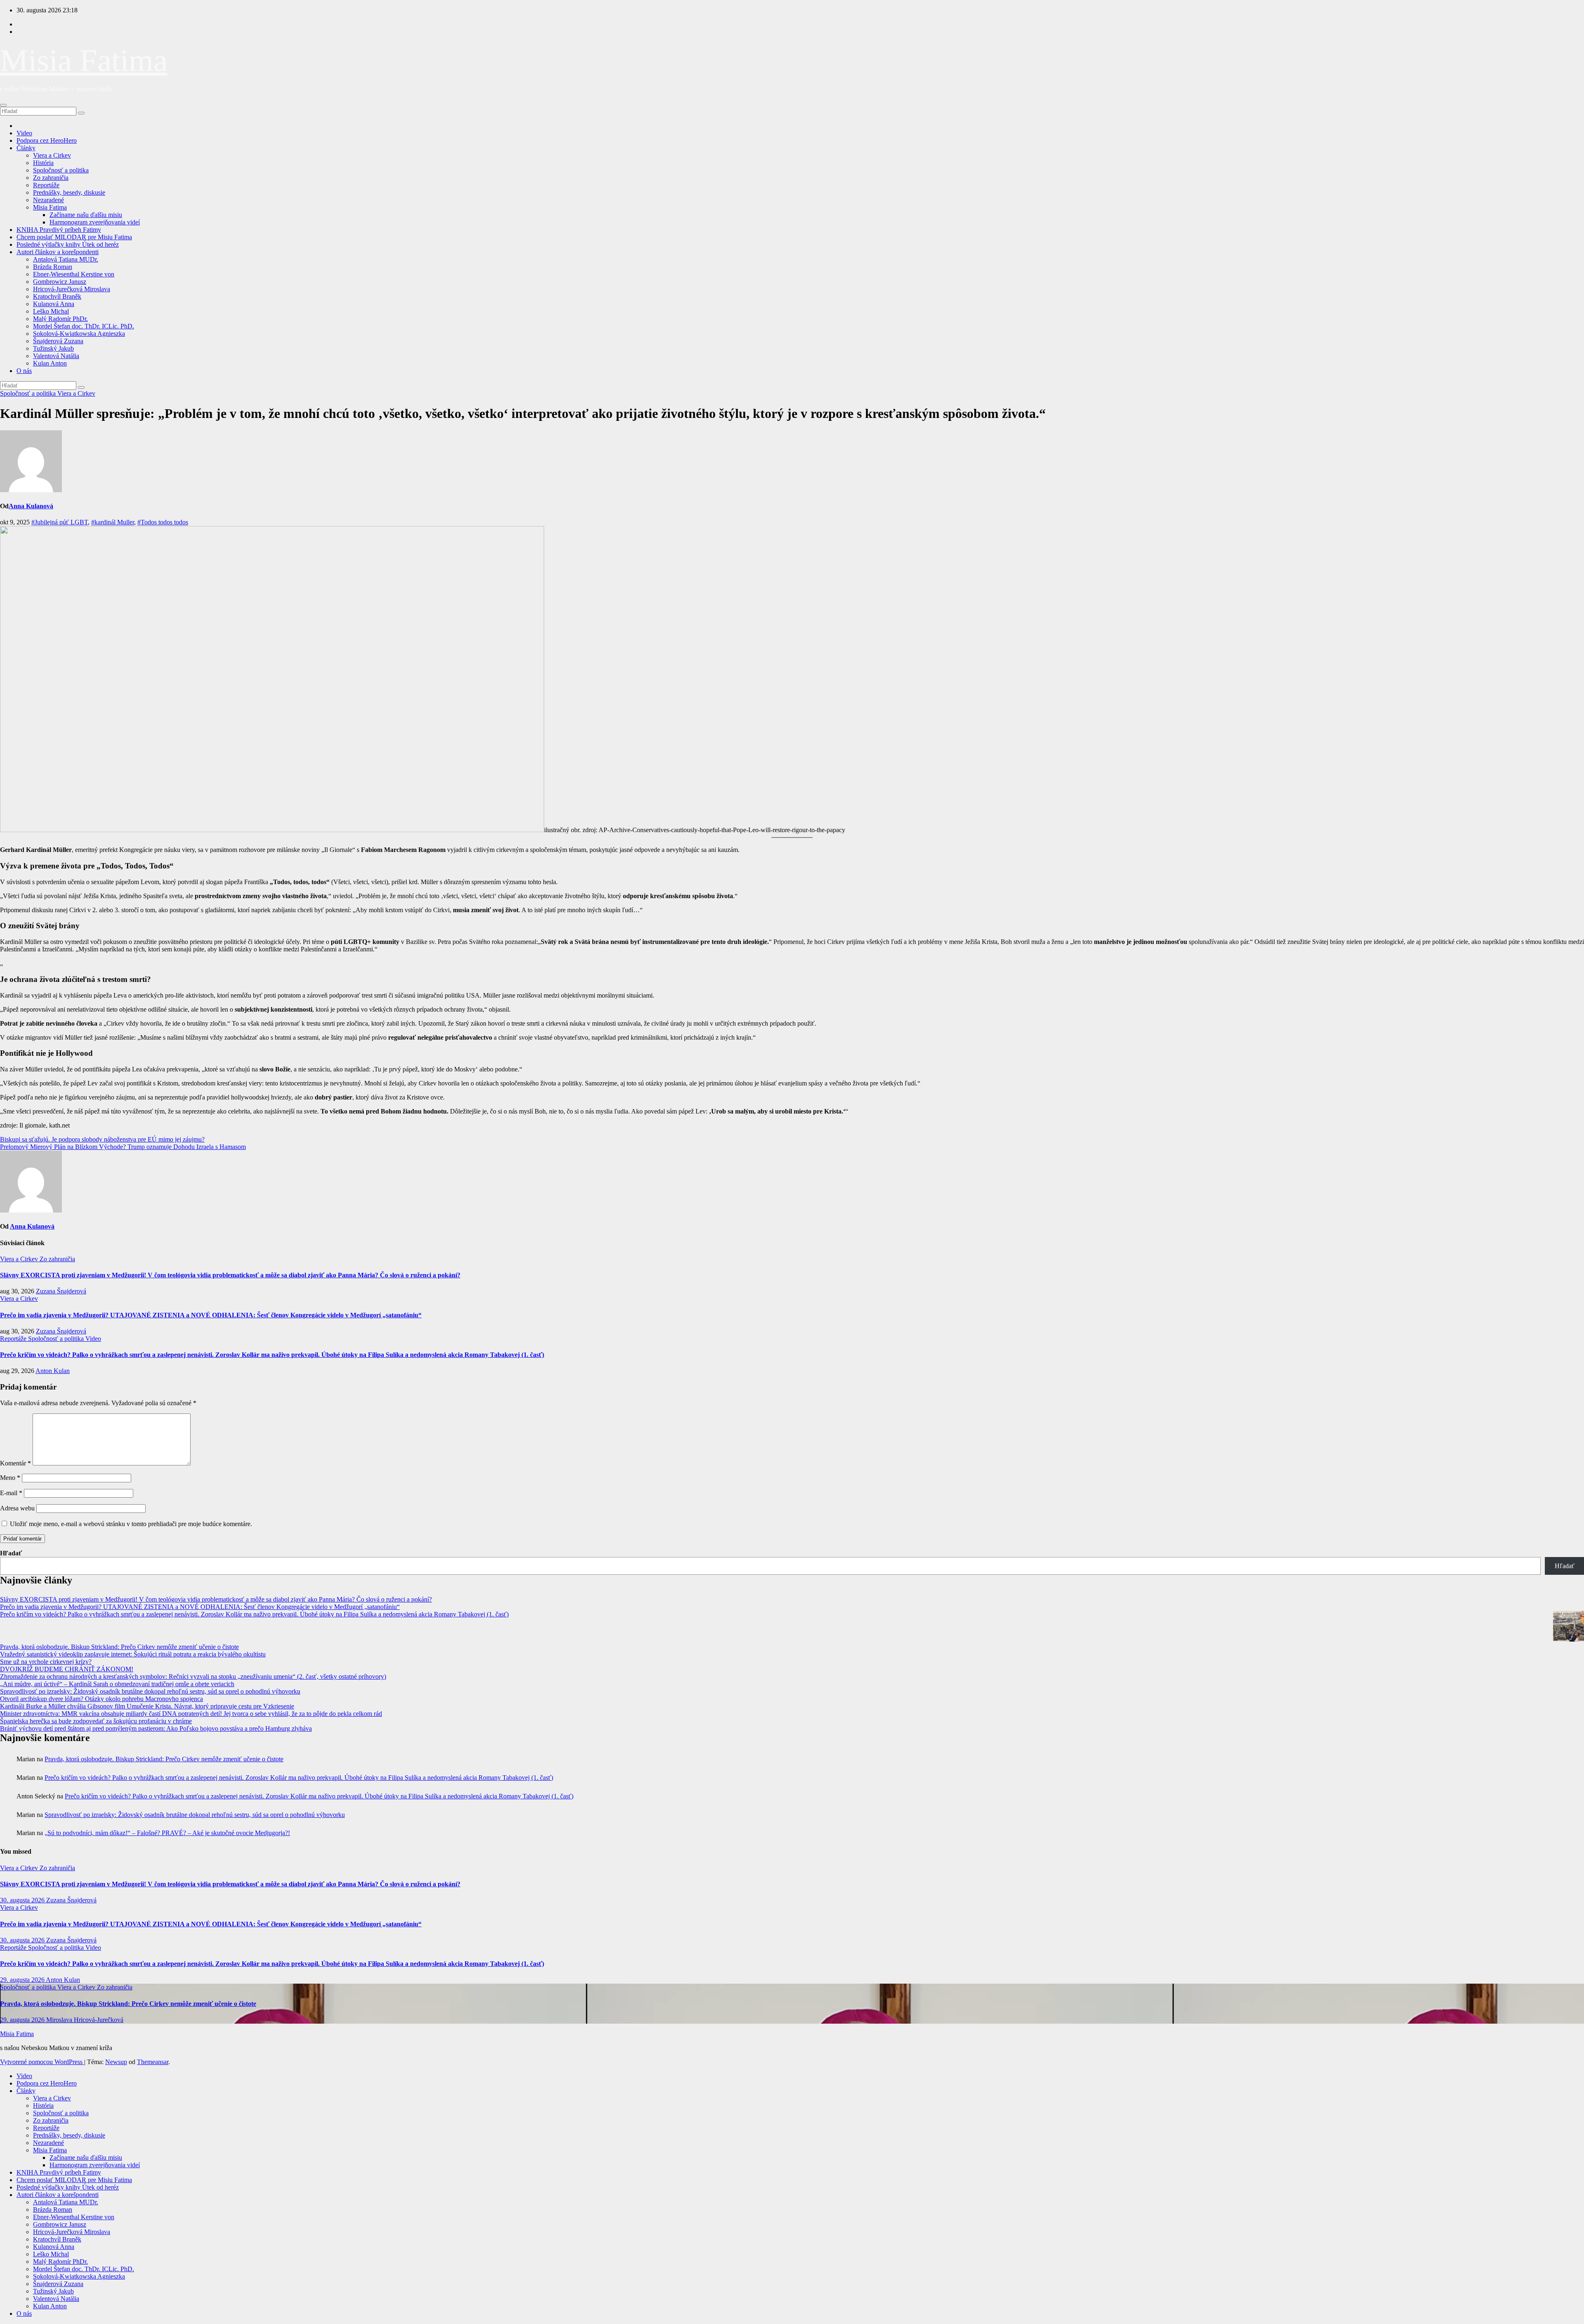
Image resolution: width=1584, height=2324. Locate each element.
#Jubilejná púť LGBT (60, 522)
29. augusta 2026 (23, 1980)
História (43, 163)
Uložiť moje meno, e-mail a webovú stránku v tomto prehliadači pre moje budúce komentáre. (131, 1524)
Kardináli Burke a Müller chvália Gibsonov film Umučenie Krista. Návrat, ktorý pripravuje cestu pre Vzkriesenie (147, 1706)
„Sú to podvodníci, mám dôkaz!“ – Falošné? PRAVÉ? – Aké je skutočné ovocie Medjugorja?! (167, 1833)
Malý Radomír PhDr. (60, 319)
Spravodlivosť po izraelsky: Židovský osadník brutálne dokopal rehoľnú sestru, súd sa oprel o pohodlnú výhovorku (150, 1691)
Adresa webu (17, 1508)
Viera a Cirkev (52, 155)
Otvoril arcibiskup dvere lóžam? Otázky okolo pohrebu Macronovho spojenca (101, 1699)
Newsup (116, 2062)
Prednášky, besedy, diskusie (69, 192)
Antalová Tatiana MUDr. (66, 259)
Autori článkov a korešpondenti (58, 252)
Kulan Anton (50, 363)
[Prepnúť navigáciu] (3, 105)
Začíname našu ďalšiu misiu (86, 215)
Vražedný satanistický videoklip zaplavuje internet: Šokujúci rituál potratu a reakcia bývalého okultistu (133, 1654)
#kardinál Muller (113, 522)
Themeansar (153, 2062)
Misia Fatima (84, 60)
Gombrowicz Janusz (60, 282)
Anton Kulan (53, 1371)
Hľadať (11, 1553)
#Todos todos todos (163, 522)
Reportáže (46, 185)
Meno (10, 1478)
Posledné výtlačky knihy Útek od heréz (68, 244)
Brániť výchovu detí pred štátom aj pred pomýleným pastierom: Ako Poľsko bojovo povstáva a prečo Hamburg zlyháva (156, 1728)
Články (26, 148)
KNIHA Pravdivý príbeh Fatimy (59, 230)
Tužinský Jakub (53, 348)
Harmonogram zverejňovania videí (95, 222)
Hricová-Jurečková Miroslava (72, 289)
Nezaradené (48, 200)
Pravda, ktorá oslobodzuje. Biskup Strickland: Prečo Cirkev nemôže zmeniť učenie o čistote (119, 1647)
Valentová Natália (56, 356)
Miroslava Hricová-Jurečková (85, 2020)
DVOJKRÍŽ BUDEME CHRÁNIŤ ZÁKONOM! (67, 1669)
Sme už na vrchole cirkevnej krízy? (46, 1662)
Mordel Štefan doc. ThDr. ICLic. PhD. (84, 326)
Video (24, 133)
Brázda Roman (53, 267)
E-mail (11, 1493)
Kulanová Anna (54, 304)
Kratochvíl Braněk (57, 296)
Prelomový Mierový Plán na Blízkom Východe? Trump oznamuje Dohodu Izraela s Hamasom (123, 1147)
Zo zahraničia (51, 178)
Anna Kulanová (31, 506)
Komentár (15, 1463)
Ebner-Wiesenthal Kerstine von (74, 274)
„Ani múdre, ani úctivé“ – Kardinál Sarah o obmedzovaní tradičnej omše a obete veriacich (117, 1684)
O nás (24, 371)
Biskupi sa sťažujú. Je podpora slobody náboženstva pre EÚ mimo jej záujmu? (102, 1139)
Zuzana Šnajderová (61, 1291)
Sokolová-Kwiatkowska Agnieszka (79, 334)
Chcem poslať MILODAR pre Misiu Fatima (74, 237)
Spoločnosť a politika (61, 170)
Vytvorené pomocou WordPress (42, 2062)
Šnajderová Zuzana (58, 341)
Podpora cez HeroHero (47, 140)
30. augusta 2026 (23, 1900)
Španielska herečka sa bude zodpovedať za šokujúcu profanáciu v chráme (96, 1721)
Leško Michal (51, 311)
